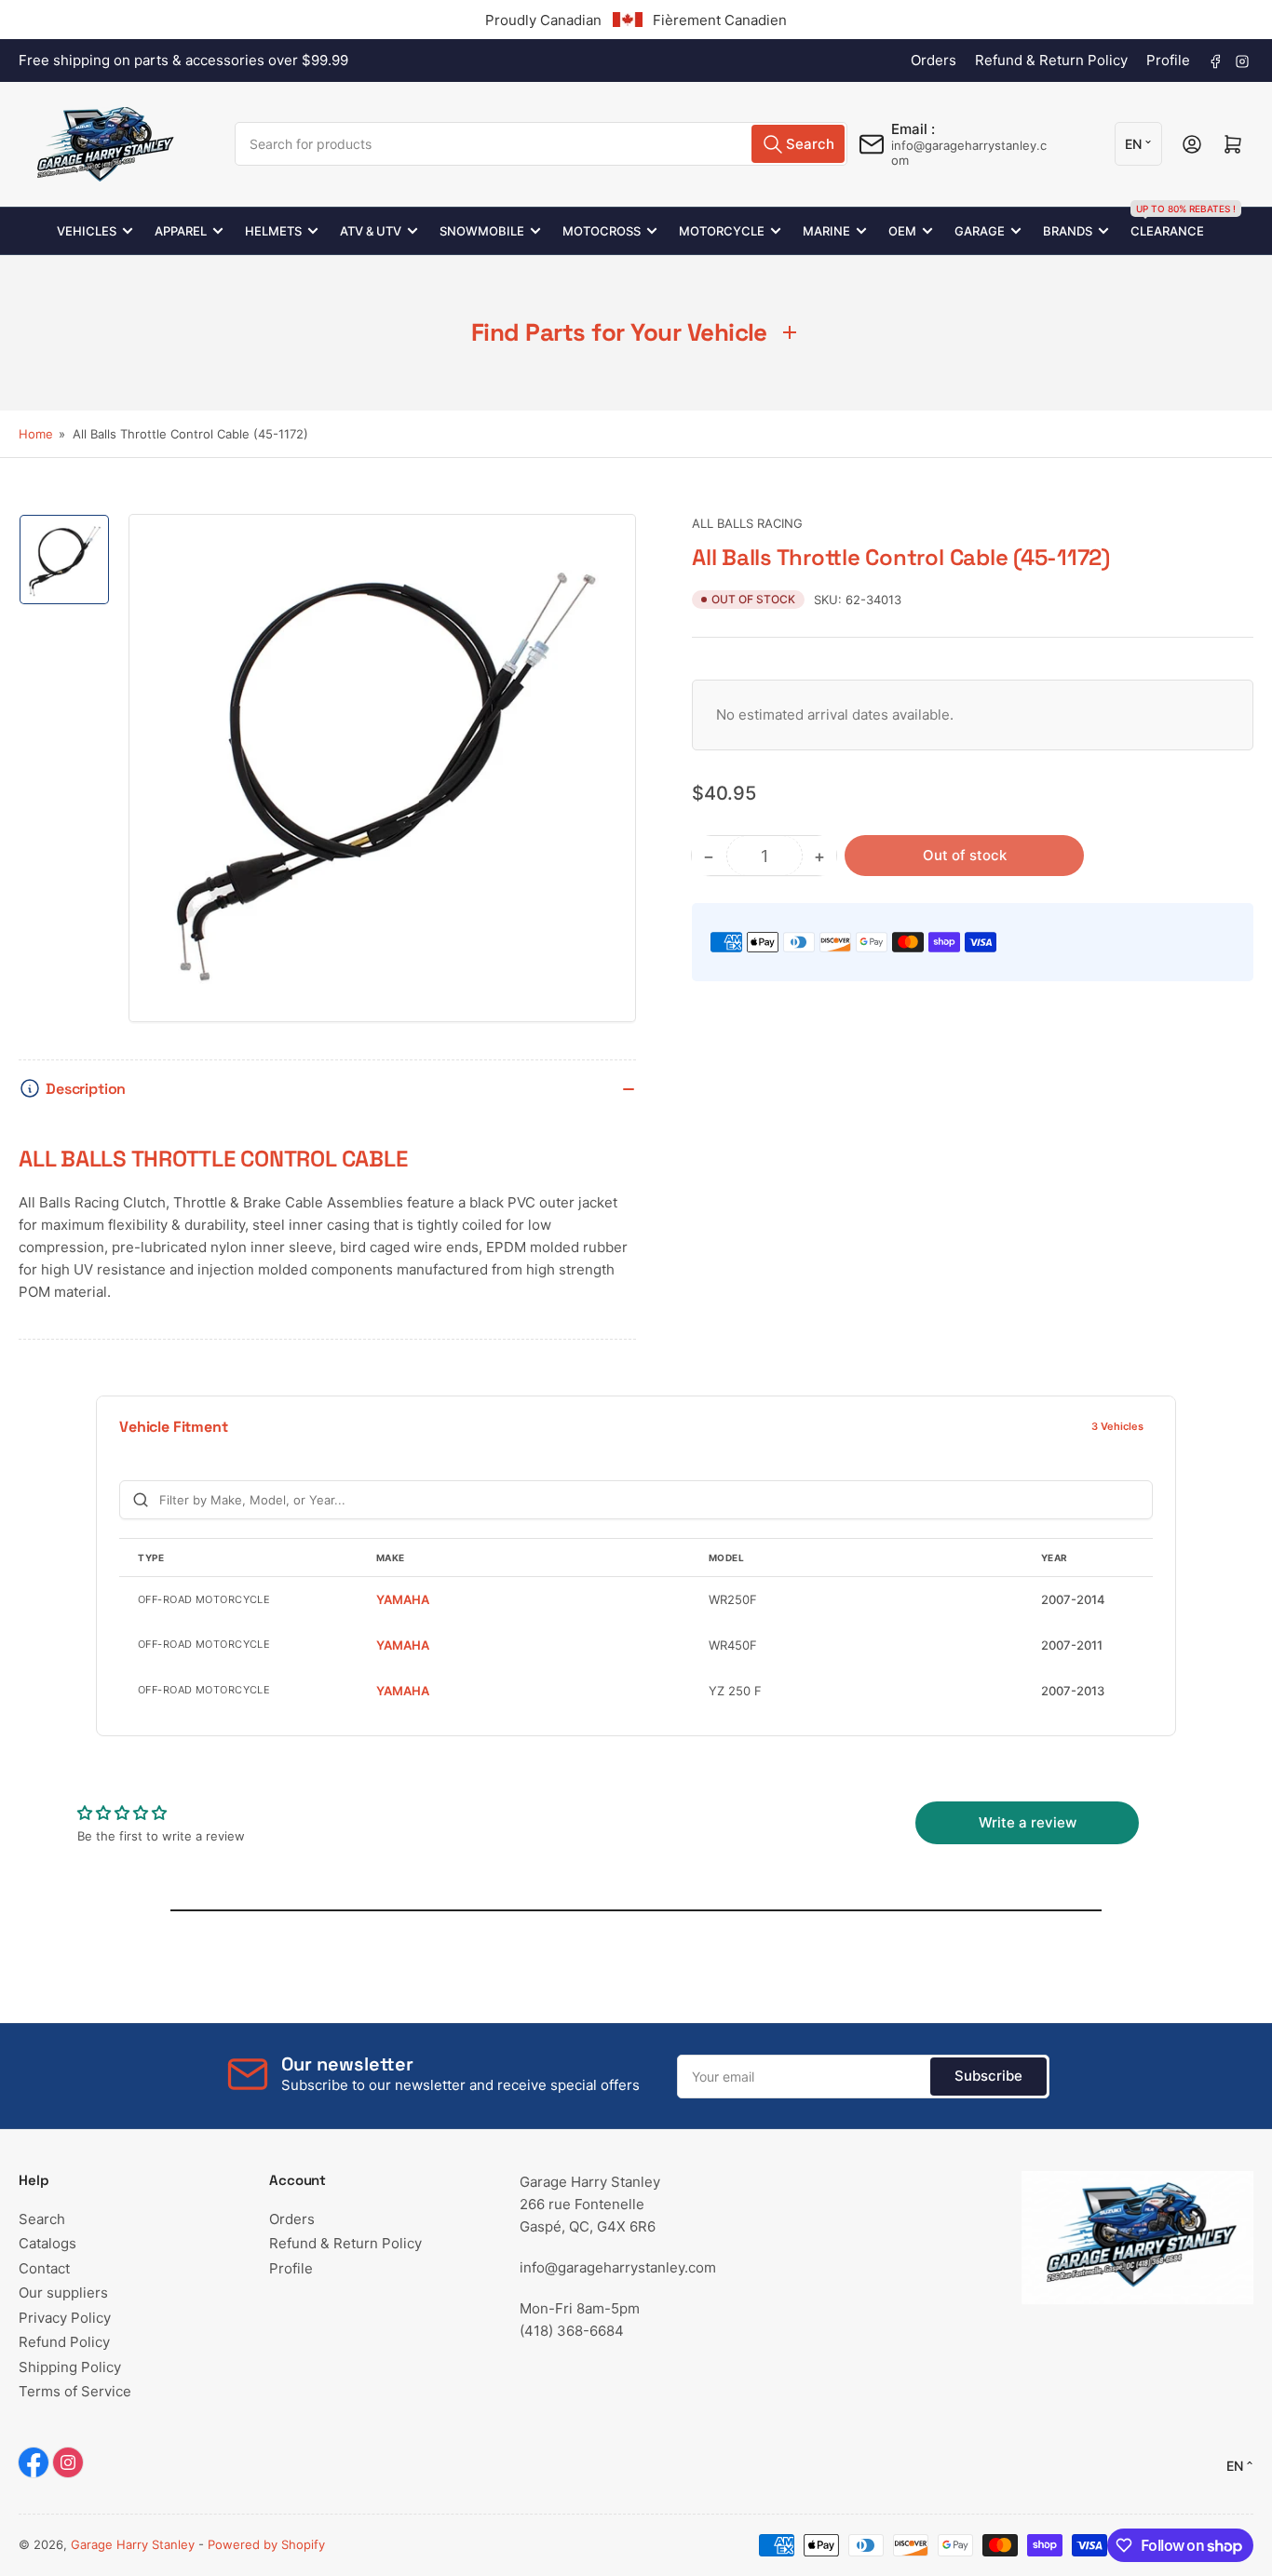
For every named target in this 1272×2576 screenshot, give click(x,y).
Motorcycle (722, 231)
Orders (934, 60)
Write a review (1028, 1822)
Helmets (273, 231)
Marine (826, 231)
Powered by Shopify (266, 2544)
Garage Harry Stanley (133, 2544)
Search (42, 2219)
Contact (44, 2268)
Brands (1068, 231)
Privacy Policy (65, 2318)
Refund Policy (64, 2342)
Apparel (181, 231)
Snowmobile (482, 231)
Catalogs (47, 2243)
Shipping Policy (70, 2367)
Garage (980, 231)
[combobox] (541, 144)
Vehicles (87, 231)
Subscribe (988, 2076)
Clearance (1167, 223)
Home (36, 434)
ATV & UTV (371, 231)
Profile (1168, 60)
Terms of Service (75, 2391)
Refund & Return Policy (1051, 60)
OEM (902, 231)
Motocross (602, 231)
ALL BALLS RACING (747, 523)
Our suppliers (63, 2293)
